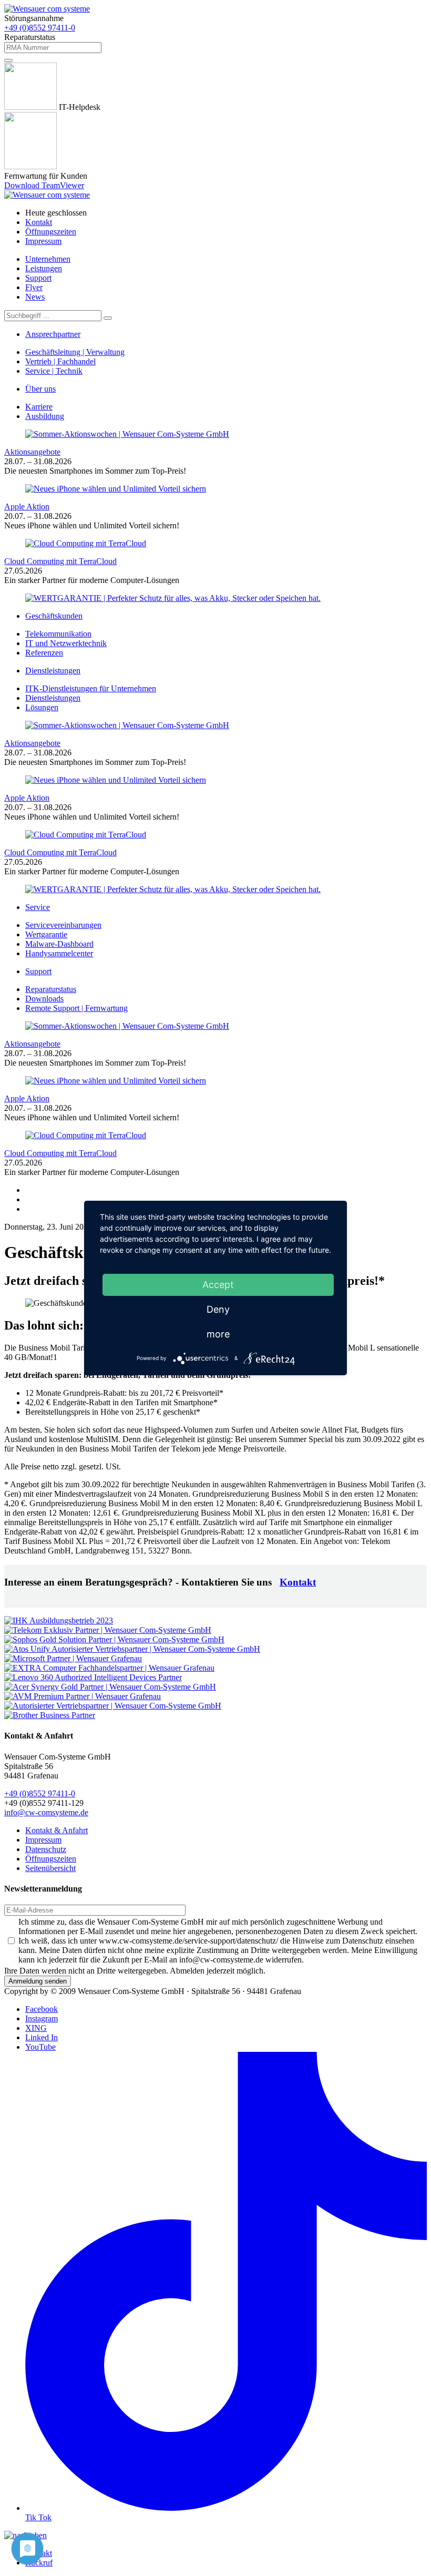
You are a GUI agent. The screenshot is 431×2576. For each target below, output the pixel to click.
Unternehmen (48, 259)
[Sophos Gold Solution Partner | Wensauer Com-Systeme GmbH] (114, 1639)
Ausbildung (45, 416)
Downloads (44, 999)
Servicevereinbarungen (63, 925)
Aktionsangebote (32, 452)
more (218, 1334)
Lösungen (42, 707)
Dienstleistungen (53, 671)
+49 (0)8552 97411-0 (40, 28)
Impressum (43, 241)
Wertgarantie (46, 934)
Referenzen (44, 653)
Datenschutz (46, 1849)
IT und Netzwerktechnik (66, 643)
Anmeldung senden (38, 1981)
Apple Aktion (27, 507)
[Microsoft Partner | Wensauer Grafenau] (73, 1658)
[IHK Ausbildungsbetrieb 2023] (59, 1621)
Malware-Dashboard (59, 944)
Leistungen (44, 268)
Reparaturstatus (51, 989)
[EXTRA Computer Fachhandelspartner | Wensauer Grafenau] (109, 1668)
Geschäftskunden (54, 616)
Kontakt (39, 222)
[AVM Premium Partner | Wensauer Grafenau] (83, 1696)
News (35, 297)
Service (38, 907)
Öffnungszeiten (51, 232)
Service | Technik (54, 371)
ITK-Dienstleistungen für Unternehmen (91, 688)
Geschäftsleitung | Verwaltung (75, 352)
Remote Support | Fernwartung (76, 1008)
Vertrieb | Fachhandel (60, 361)
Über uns (40, 389)
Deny (218, 1309)
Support (38, 278)
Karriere (39, 407)
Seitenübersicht (50, 1868)
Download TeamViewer (44, 185)
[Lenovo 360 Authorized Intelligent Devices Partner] (93, 1677)
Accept (218, 1285)
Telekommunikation (58, 634)
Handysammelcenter (59, 953)
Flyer (34, 287)
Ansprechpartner (53, 334)
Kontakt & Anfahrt (57, 1830)
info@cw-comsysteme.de (46, 1812)
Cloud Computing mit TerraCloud (60, 561)
